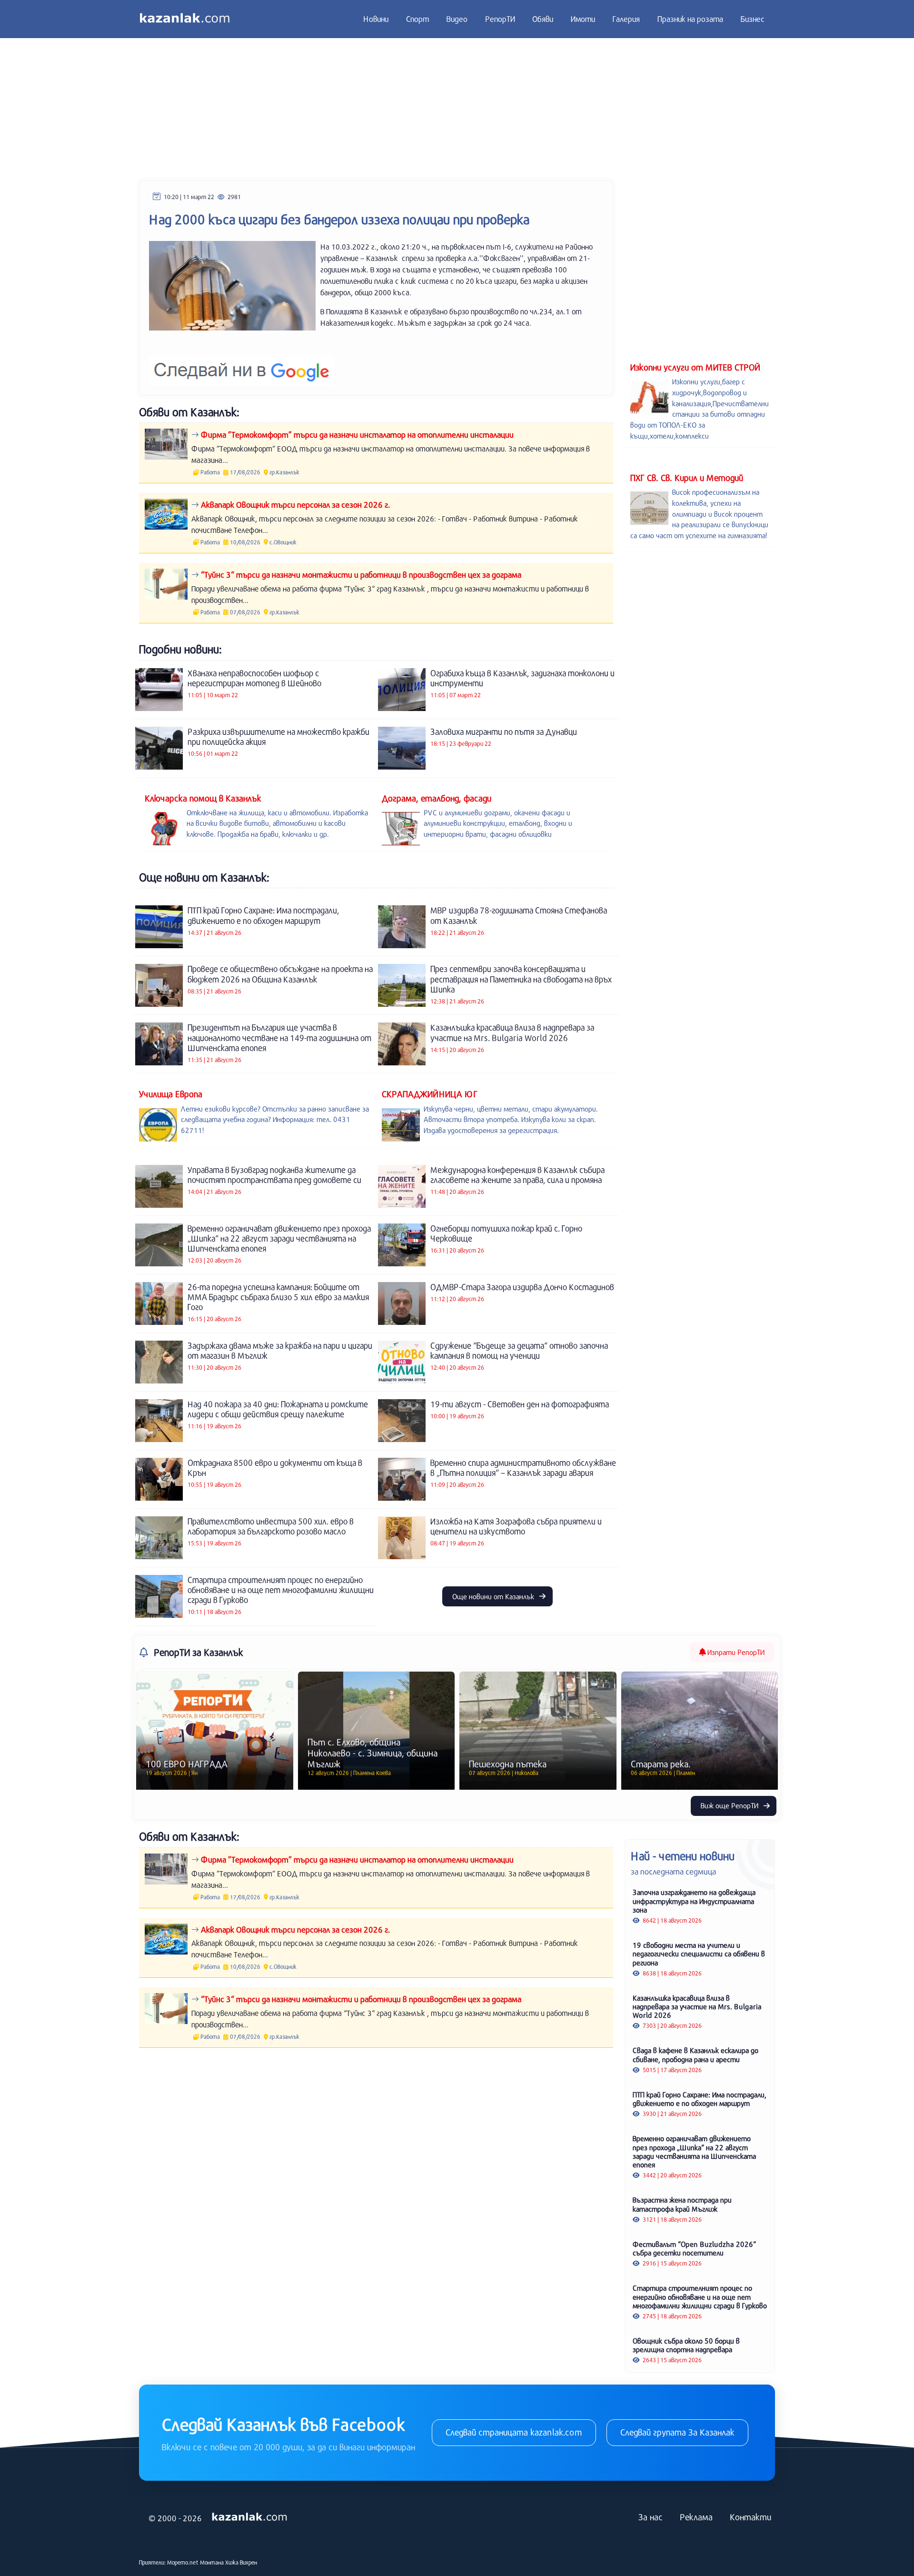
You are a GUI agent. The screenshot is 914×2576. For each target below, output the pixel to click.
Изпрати (735, 1652)
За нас (651, 2517)
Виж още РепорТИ (730, 1805)
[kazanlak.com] (249, 2517)
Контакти (750, 2517)
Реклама (696, 2517)
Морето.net (183, 2562)
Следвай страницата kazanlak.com (514, 2432)
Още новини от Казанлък (494, 1596)
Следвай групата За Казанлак (677, 2432)
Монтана (212, 2562)
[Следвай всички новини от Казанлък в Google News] (242, 365)
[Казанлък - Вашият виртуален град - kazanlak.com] (185, 19)
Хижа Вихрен (241, 2562)
